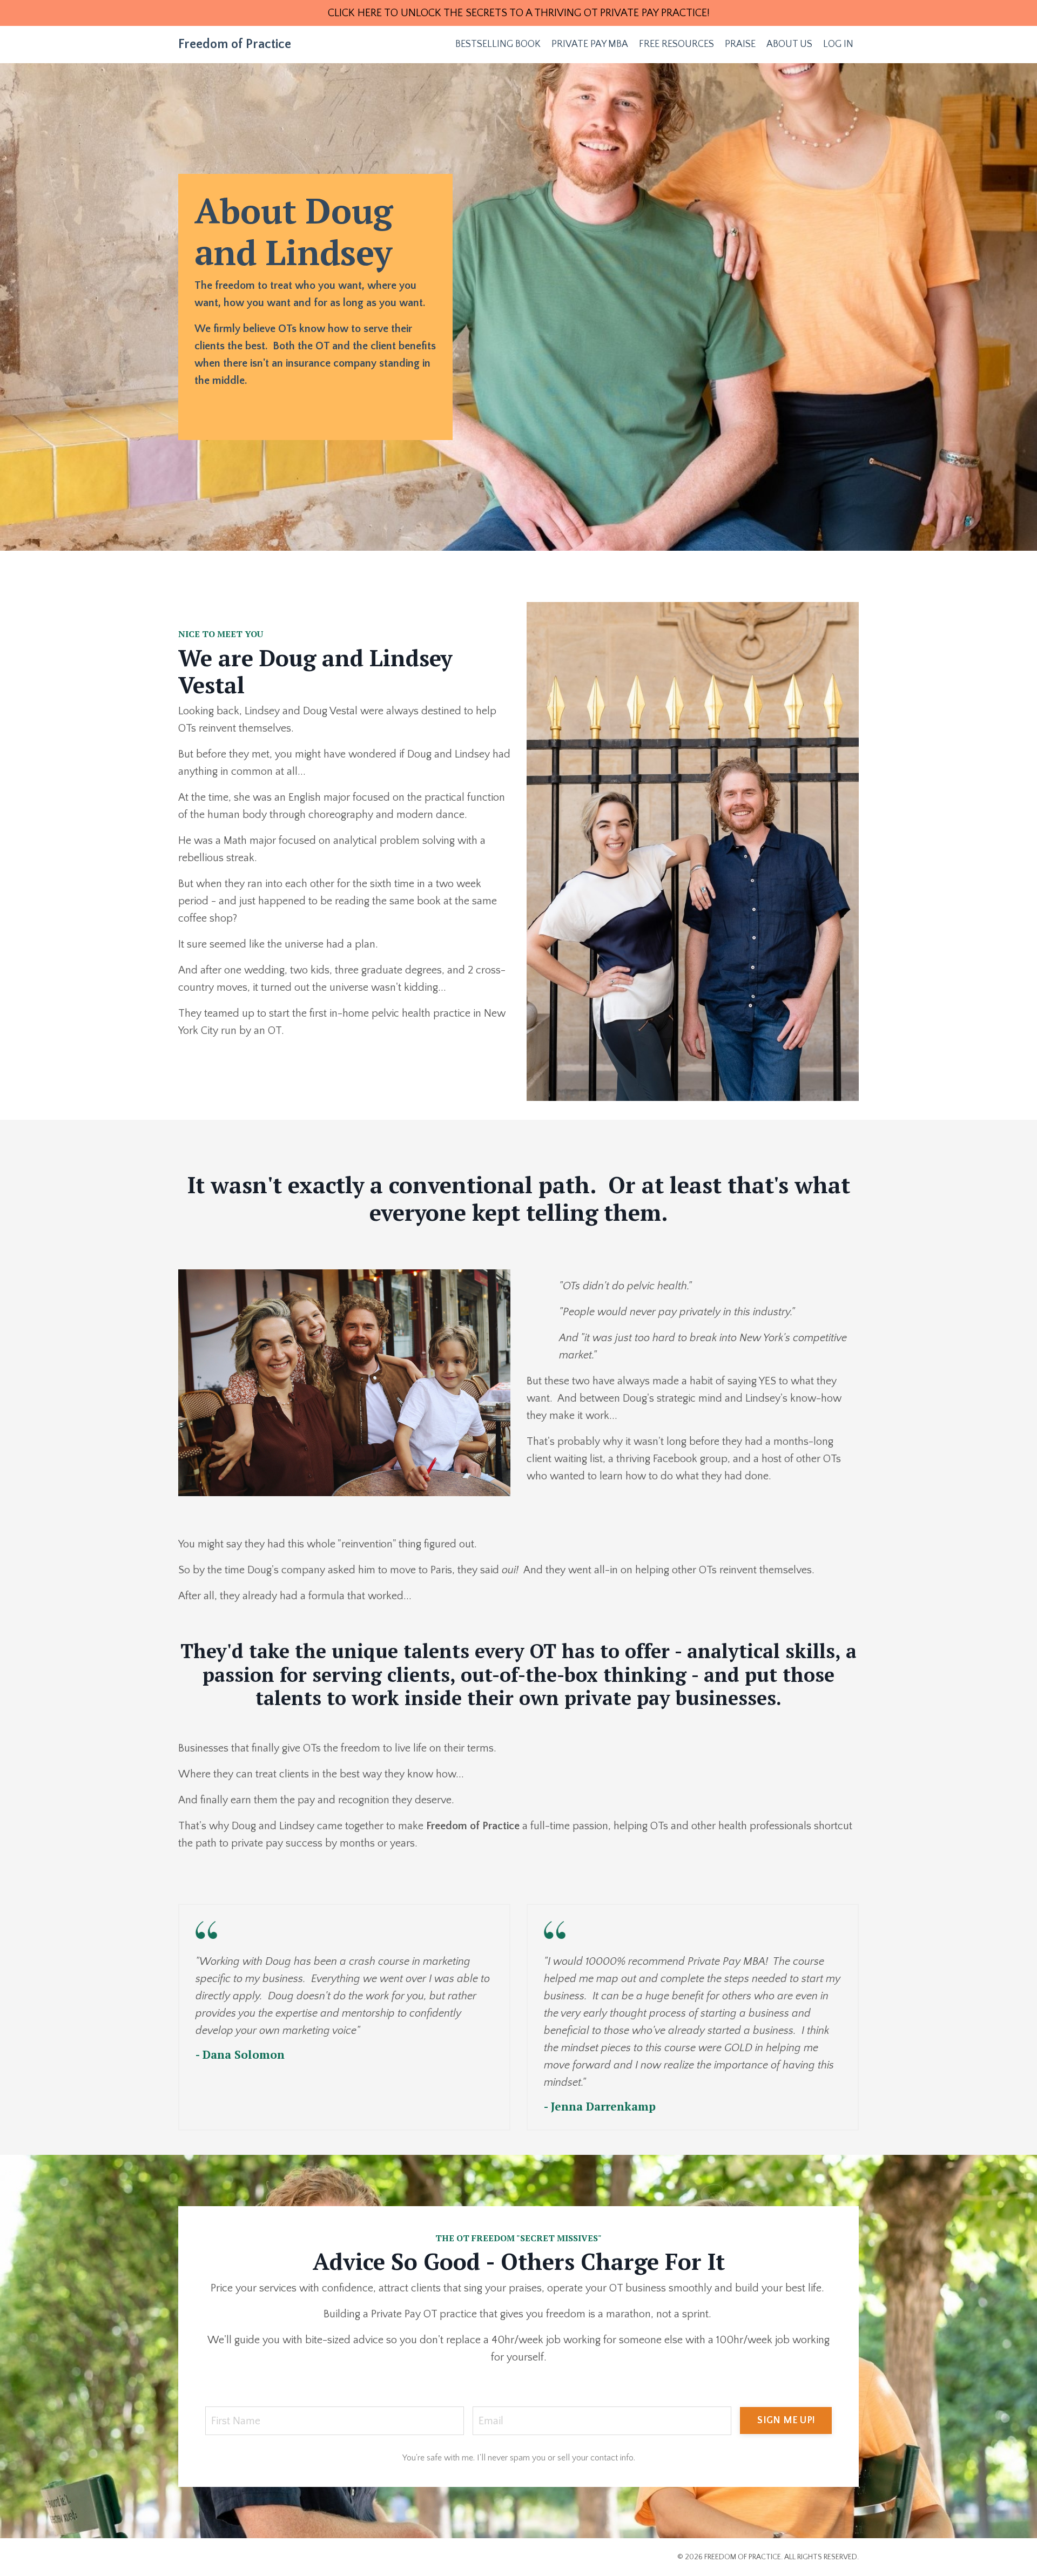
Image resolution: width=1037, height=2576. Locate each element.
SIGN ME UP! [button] (786, 2421)
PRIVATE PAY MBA (590, 44)
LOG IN (838, 44)
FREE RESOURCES (676, 44)
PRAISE (740, 44)
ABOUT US (789, 44)
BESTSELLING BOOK (498, 44)
